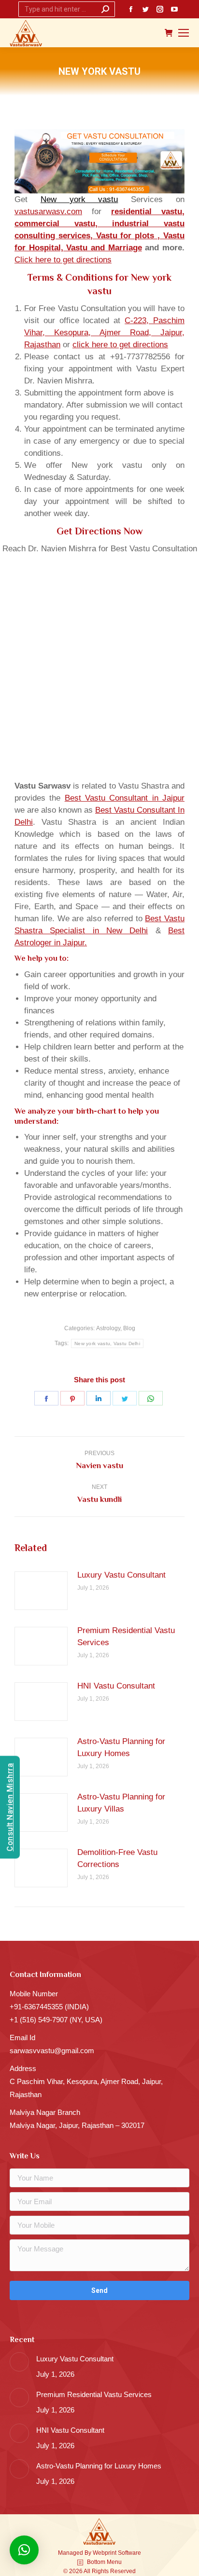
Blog (129, 1328)
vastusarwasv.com (48, 211)
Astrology (108, 1328)
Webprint (105, 2553)
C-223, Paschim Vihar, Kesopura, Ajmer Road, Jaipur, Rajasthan (104, 333)
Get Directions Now (100, 531)
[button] (24, 2550)
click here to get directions (120, 345)
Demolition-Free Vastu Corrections (117, 1858)
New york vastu (79, 199)
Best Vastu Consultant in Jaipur (125, 798)
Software (129, 2553)
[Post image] (41, 1591)
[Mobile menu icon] (184, 33)
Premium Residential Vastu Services (126, 1636)
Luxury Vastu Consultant (121, 1575)
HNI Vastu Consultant (116, 1686)
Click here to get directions (63, 260)
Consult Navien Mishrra (10, 1807)
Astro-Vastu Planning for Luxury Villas (121, 1803)
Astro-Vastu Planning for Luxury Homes (121, 1747)
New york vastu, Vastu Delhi (107, 1343)
